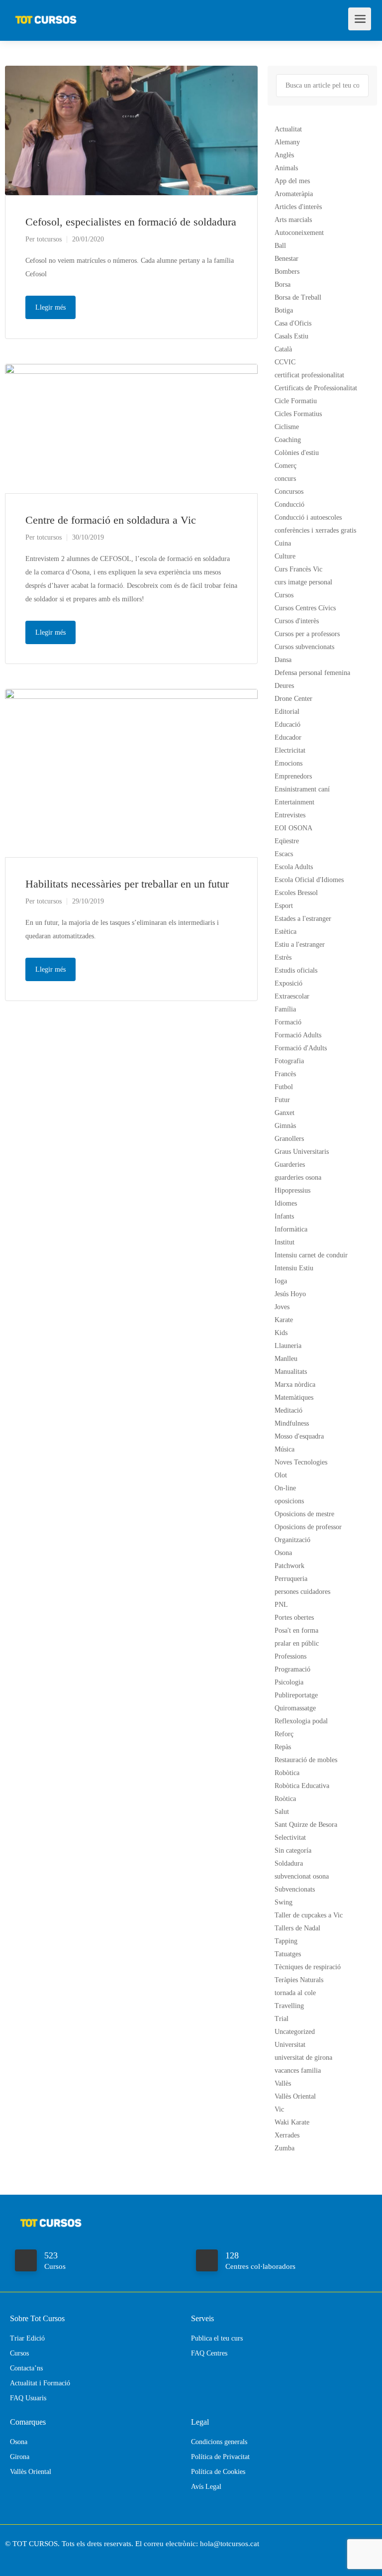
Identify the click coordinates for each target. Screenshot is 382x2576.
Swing (284, 1902)
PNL (281, 1605)
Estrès (283, 957)
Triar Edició (27, 2338)
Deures (284, 686)
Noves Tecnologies (301, 1462)
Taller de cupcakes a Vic (309, 1915)
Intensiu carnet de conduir (311, 1255)
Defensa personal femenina (312, 673)
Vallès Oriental (295, 2096)
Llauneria (288, 1346)
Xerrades (287, 2135)
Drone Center (293, 699)
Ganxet (285, 1113)
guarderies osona (298, 1177)
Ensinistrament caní (302, 789)
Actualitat (288, 129)
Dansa (283, 660)
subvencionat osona (302, 1876)
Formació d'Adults (301, 1048)
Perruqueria (291, 1579)
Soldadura (289, 1863)
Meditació (288, 1410)
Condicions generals (219, 2442)
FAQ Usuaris (28, 2398)
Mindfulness (292, 1423)
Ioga (281, 1281)
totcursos (49, 239)
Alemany (287, 142)
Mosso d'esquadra (299, 1436)
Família (285, 1009)
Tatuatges (288, 1954)
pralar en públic (297, 1643)
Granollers (289, 1139)
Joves (282, 1307)
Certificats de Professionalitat (316, 388)
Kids (281, 1333)
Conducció (289, 504)
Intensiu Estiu (294, 1268)
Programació (292, 1669)
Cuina (283, 543)
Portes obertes (294, 1618)
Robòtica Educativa (302, 1786)
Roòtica (285, 1799)
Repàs (283, 1747)
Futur (282, 1100)
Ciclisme (287, 427)
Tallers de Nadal (297, 1928)
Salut (282, 1812)
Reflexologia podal (301, 1721)
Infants (284, 1216)
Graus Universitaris (302, 1152)
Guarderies (290, 1165)
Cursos (284, 595)
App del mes (292, 181)
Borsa (283, 284)
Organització (292, 1540)
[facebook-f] (15, 2557)
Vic (279, 2109)
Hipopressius (292, 1190)
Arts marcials (293, 220)
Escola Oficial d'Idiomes (309, 880)
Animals (286, 168)
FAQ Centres (209, 2353)
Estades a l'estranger (303, 919)
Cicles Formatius (298, 414)
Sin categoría (293, 1850)
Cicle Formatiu (296, 401)
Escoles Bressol (296, 893)
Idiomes (286, 1203)
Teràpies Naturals (299, 1980)
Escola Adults (294, 867)
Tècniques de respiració (308, 1967)
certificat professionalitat (309, 375)
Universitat (290, 2045)
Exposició (288, 983)
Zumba (285, 2148)
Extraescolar (292, 996)
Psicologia (289, 1682)
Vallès (283, 2083)
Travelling (289, 2006)
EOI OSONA (293, 828)
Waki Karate (292, 2122)
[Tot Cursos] (46, 15)
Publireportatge (296, 1695)
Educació (287, 725)
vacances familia (298, 2071)
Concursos (289, 492)
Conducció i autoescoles (308, 517)
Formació (288, 1022)
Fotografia (289, 1061)
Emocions (288, 763)
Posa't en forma (296, 1630)
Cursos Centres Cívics (305, 608)
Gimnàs (285, 1126)
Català (283, 349)
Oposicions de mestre (304, 1514)
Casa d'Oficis (293, 323)
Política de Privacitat (220, 2457)
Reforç (284, 1734)
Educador (288, 737)
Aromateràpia (294, 194)
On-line (285, 1488)
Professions (290, 1656)
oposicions (289, 1501)
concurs (285, 479)
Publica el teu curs (217, 2338)
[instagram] (32, 2557)
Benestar (286, 259)
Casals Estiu (291, 336)
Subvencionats (295, 1889)
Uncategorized (295, 2032)
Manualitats (291, 1372)
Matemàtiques (294, 1398)
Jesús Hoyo (290, 1294)
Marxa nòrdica (295, 1385)
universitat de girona (303, 2058)
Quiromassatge (295, 1708)
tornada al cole (295, 1993)
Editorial (287, 712)
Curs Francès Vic (298, 569)
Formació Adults (298, 1035)
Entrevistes (290, 815)
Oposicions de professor (308, 1527)
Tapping (286, 1941)
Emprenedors (293, 776)
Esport (284, 906)
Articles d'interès (298, 207)
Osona (283, 1553)
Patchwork (289, 1566)
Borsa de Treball (298, 297)
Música (285, 1449)
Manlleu (286, 1359)
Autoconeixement (299, 233)
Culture (285, 556)
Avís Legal (206, 2487)
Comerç (286, 466)
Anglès (284, 155)
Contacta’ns (26, 2368)
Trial (282, 2019)
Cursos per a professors (307, 634)
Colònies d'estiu (297, 453)
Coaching (288, 440)
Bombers (287, 272)
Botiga (284, 310)
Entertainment (294, 802)
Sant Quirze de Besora (306, 1825)
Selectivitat (290, 1838)
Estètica (286, 932)
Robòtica (287, 1773)
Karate (284, 1320)
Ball (280, 246)
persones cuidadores (302, 1592)
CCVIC (285, 362)
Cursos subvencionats (304, 647)
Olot (281, 1475)
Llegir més (50, 307)
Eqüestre (287, 841)
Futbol (284, 1087)
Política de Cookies (218, 2472)
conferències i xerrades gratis (315, 530)
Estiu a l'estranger (300, 945)
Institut (285, 1242)
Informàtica (291, 1229)
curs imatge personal (303, 582)
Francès (285, 1074)
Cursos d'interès (297, 621)
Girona (20, 2457)
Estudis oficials (296, 970)
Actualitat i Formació (40, 2383)
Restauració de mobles (306, 1760)
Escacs (284, 854)
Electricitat (290, 750)
